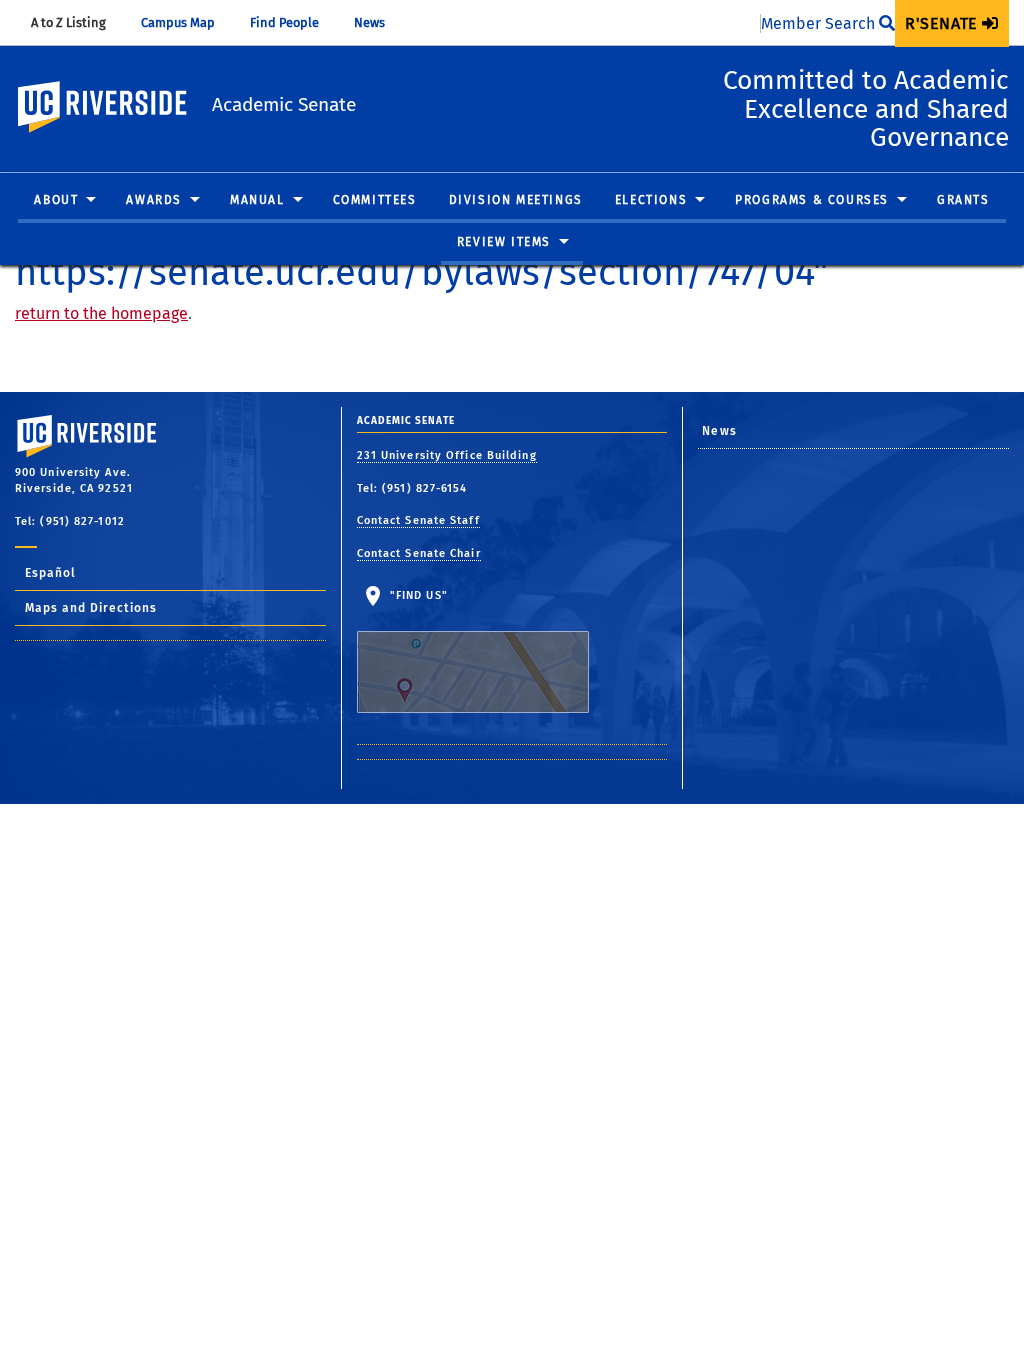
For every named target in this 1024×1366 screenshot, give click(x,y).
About (56, 200)
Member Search (820, 23)
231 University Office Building (447, 455)
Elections (651, 200)
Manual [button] (257, 200)
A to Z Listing (78, 22)
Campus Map (187, 22)
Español (50, 573)
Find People (294, 22)
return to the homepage (101, 313)
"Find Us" (417, 595)
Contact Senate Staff (418, 520)
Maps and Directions (91, 608)
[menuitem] (952, 23)
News (379, 22)
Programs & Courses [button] (812, 200)
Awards (154, 200)
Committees (375, 200)
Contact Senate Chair (419, 553)
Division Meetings (516, 200)
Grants (963, 200)
